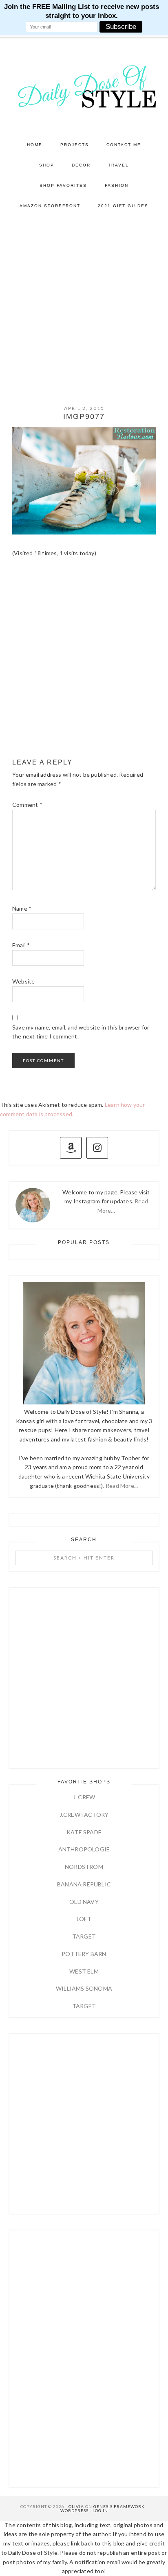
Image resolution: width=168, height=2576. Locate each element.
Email (21, 945)
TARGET (84, 1936)
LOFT (84, 1919)
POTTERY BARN (84, 1954)
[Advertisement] (84, 304)
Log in (100, 2510)
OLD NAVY (84, 1902)
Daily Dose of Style (84, 86)
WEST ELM (84, 1971)
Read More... (122, 1486)
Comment (27, 805)
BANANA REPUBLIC (84, 1884)
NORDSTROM (84, 1867)
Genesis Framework (119, 2506)
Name (22, 908)
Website (23, 981)
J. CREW (84, 1797)
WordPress (74, 2510)
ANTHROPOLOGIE (84, 1849)
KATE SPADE (84, 1832)
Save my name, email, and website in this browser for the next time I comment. (81, 1032)
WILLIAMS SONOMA (84, 1988)
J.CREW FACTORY (84, 1815)
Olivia (76, 2506)
